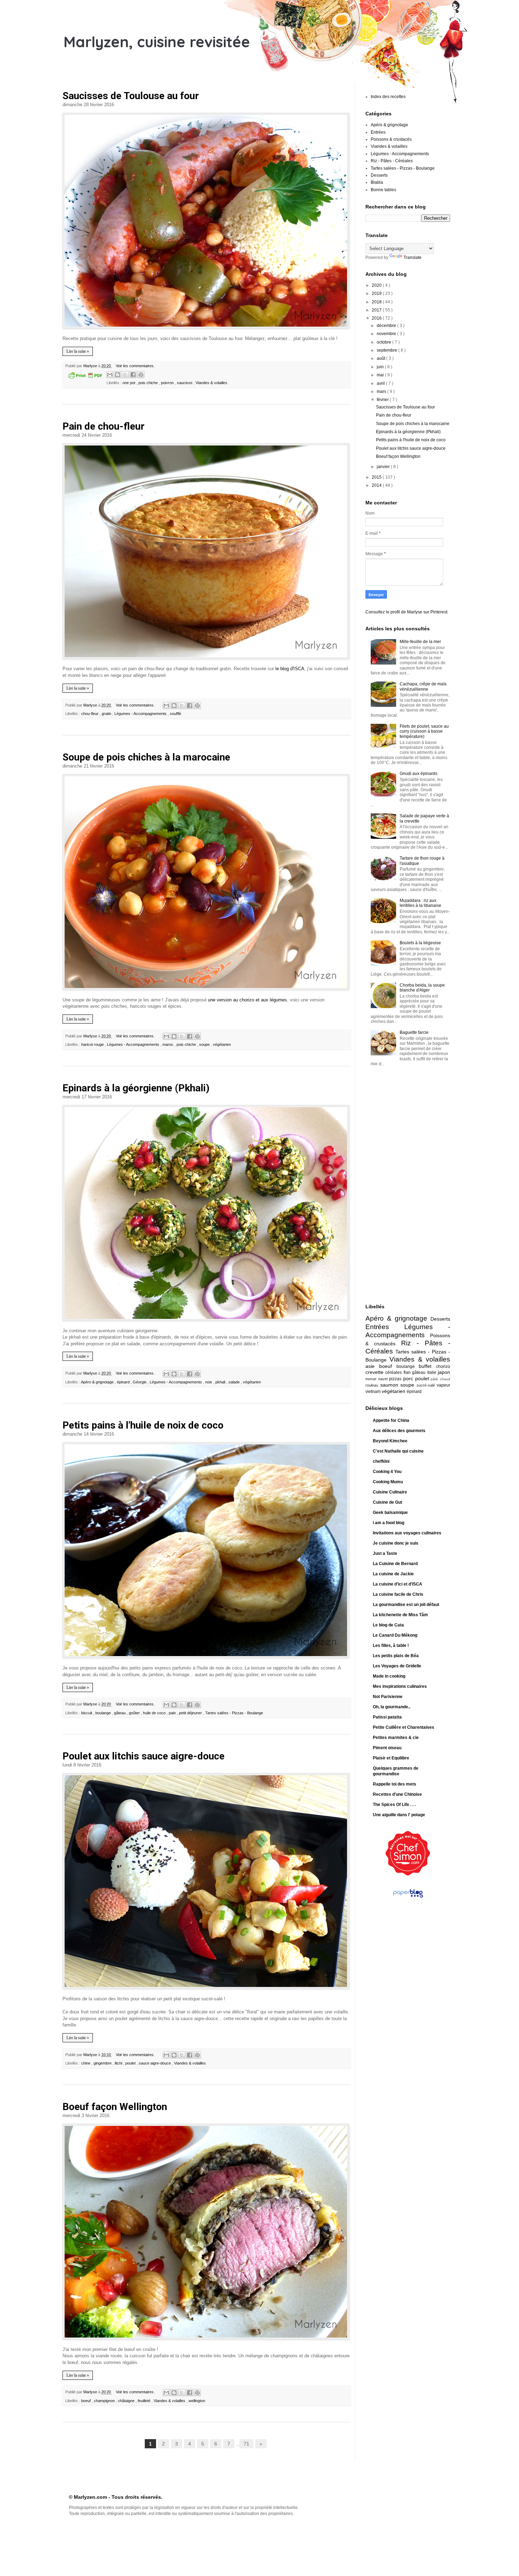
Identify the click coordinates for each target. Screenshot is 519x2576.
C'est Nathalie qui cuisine (398, 1451)
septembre (387, 350)
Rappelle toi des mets (395, 1784)
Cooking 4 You (387, 1472)
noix (209, 1382)
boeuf (86, 2401)
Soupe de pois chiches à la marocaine (146, 757)
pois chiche (149, 383)
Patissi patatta (387, 1717)
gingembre (103, 2063)
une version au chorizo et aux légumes (247, 1000)
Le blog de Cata (388, 1625)
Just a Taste (385, 1553)
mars (382, 392)
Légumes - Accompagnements (141, 714)
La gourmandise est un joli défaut (406, 1605)
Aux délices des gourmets (399, 1431)
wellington (197, 2401)
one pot (129, 383)
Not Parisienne (388, 1697)
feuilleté (145, 2401)
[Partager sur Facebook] (133, 375)
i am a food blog (389, 1523)
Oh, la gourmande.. (392, 1707)
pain (173, 1713)
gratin (107, 714)
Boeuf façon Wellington (115, 2107)
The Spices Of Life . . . (394, 1805)
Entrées (378, 132)
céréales (394, 1372)
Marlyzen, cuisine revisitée (157, 42)
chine (86, 2063)
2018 (377, 302)
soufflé (175, 714)
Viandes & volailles (211, 383)
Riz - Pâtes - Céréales (392, 161)
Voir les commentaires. (135, 366)
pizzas (396, 1379)
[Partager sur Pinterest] (141, 375)
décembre (387, 326)
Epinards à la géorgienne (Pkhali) (136, 1088)
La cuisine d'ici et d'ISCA (398, 1584)
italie (432, 1372)
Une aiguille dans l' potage (399, 1815)
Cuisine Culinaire (390, 1492)
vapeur (443, 1385)
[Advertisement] (394, 1186)
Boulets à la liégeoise (420, 943)
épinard (124, 1382)
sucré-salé (427, 1385)
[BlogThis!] (118, 375)
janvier (384, 467)
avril (381, 383)
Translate (413, 257)
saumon (390, 1385)
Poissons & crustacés (391, 139)
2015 (377, 477)
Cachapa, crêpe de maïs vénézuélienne (423, 686)
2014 (377, 485)
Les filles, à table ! (391, 1645)
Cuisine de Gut (387, 1502)
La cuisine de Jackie (393, 1574)
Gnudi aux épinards (419, 774)
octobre (384, 342)
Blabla (377, 182)
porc (409, 1378)
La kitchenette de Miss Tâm (400, 1615)
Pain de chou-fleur (103, 426)
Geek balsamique (390, 1513)
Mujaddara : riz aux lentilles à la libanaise (420, 903)
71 (246, 2444)
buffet (427, 1366)
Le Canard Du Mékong (395, 1635)
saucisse (185, 383)
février (383, 400)
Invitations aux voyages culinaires (407, 1533)
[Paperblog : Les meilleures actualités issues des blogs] (408, 1898)
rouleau (373, 1385)
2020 (377, 285)
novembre (387, 334)
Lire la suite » (78, 351)
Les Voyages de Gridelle (397, 1666)
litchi (119, 2063)
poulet (131, 2063)
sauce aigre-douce (155, 2063)
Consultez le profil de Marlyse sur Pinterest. (407, 612)
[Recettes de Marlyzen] (408, 1874)
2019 (377, 293)
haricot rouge (93, 1044)
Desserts (379, 175)
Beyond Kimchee (390, 1441)
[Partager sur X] (125, 375)
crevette (375, 1372)
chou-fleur (90, 714)
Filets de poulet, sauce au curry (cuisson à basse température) (424, 731)
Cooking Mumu (388, 1482)
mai (381, 375)
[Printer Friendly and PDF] (85, 376)
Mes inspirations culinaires (400, 1686)
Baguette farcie (414, 1032)
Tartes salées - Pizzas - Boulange (234, 1713)
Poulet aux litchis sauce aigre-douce (144, 1756)
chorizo (443, 1366)
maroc (168, 1044)
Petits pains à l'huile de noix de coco (143, 1425)
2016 (377, 318)
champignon (105, 2401)
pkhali (221, 1382)
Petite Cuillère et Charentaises (404, 1727)
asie (372, 1366)
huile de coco (155, 1713)
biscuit (87, 1713)
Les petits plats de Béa (396, 1656)
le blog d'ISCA (290, 669)
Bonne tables (383, 190)
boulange (104, 1713)
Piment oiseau (387, 1748)
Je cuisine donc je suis (396, 1543)
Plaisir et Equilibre (391, 1758)
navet (384, 1379)
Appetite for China (391, 1420)
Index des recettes (388, 97)
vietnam (374, 1392)
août (381, 358)
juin (381, 367)
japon (444, 1372)
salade (235, 1382)
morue (372, 1379)
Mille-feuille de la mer (420, 642)
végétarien (222, 1044)
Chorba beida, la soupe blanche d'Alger (422, 988)
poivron (168, 383)
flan (408, 1372)
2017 (377, 310)
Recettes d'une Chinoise (397, 1794)
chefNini (381, 1461)
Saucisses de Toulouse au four (131, 96)
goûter (135, 1713)
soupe (205, 1044)
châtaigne (127, 2401)
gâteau (120, 1713)
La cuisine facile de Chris (398, 1594)
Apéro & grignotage (98, 1382)
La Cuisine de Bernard (395, 1564)
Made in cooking (389, 1676)
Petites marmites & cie (396, 1738)
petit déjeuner (191, 1713)
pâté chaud (440, 1379)
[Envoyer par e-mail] (110, 375)
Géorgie (140, 1382)
